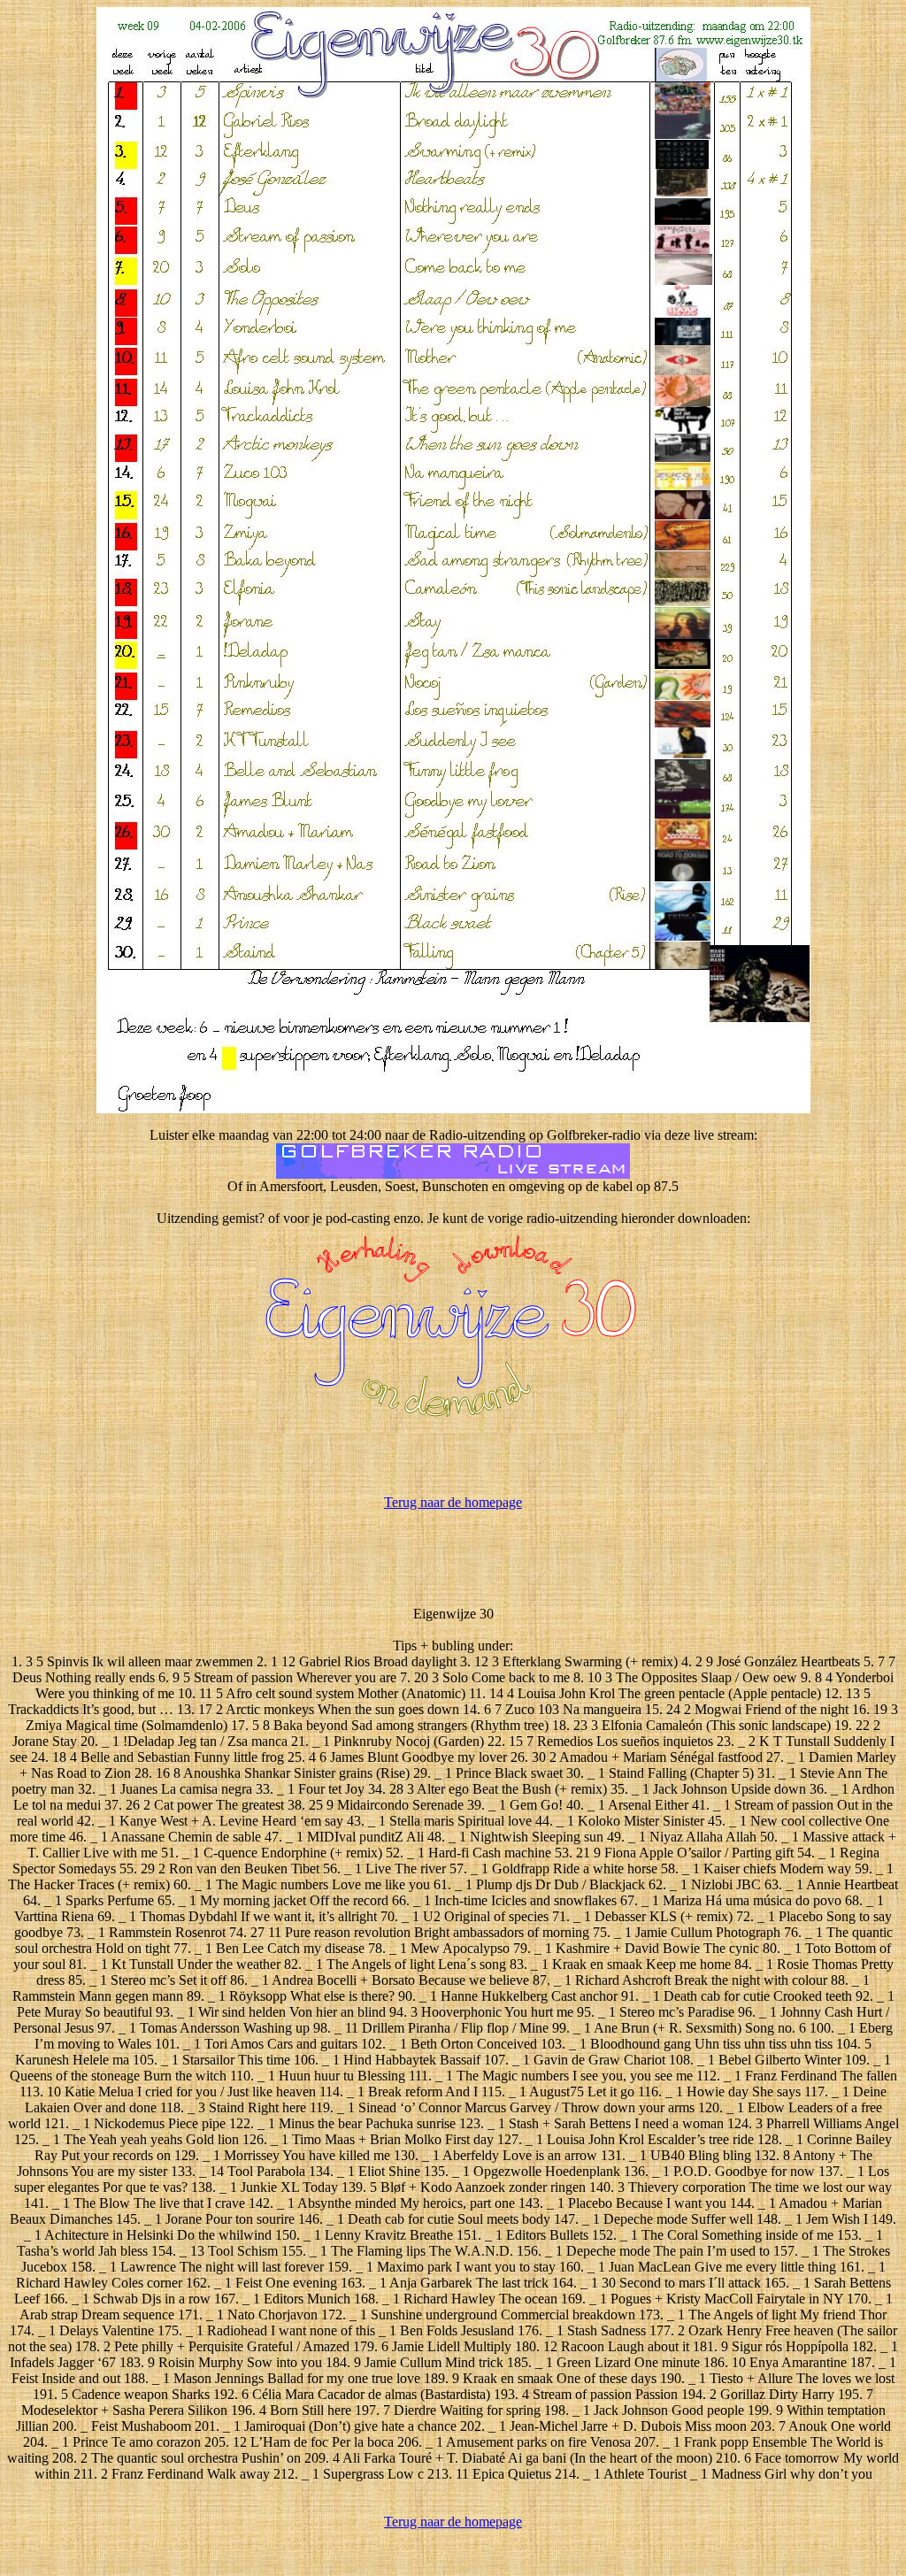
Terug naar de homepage (453, 1502)
